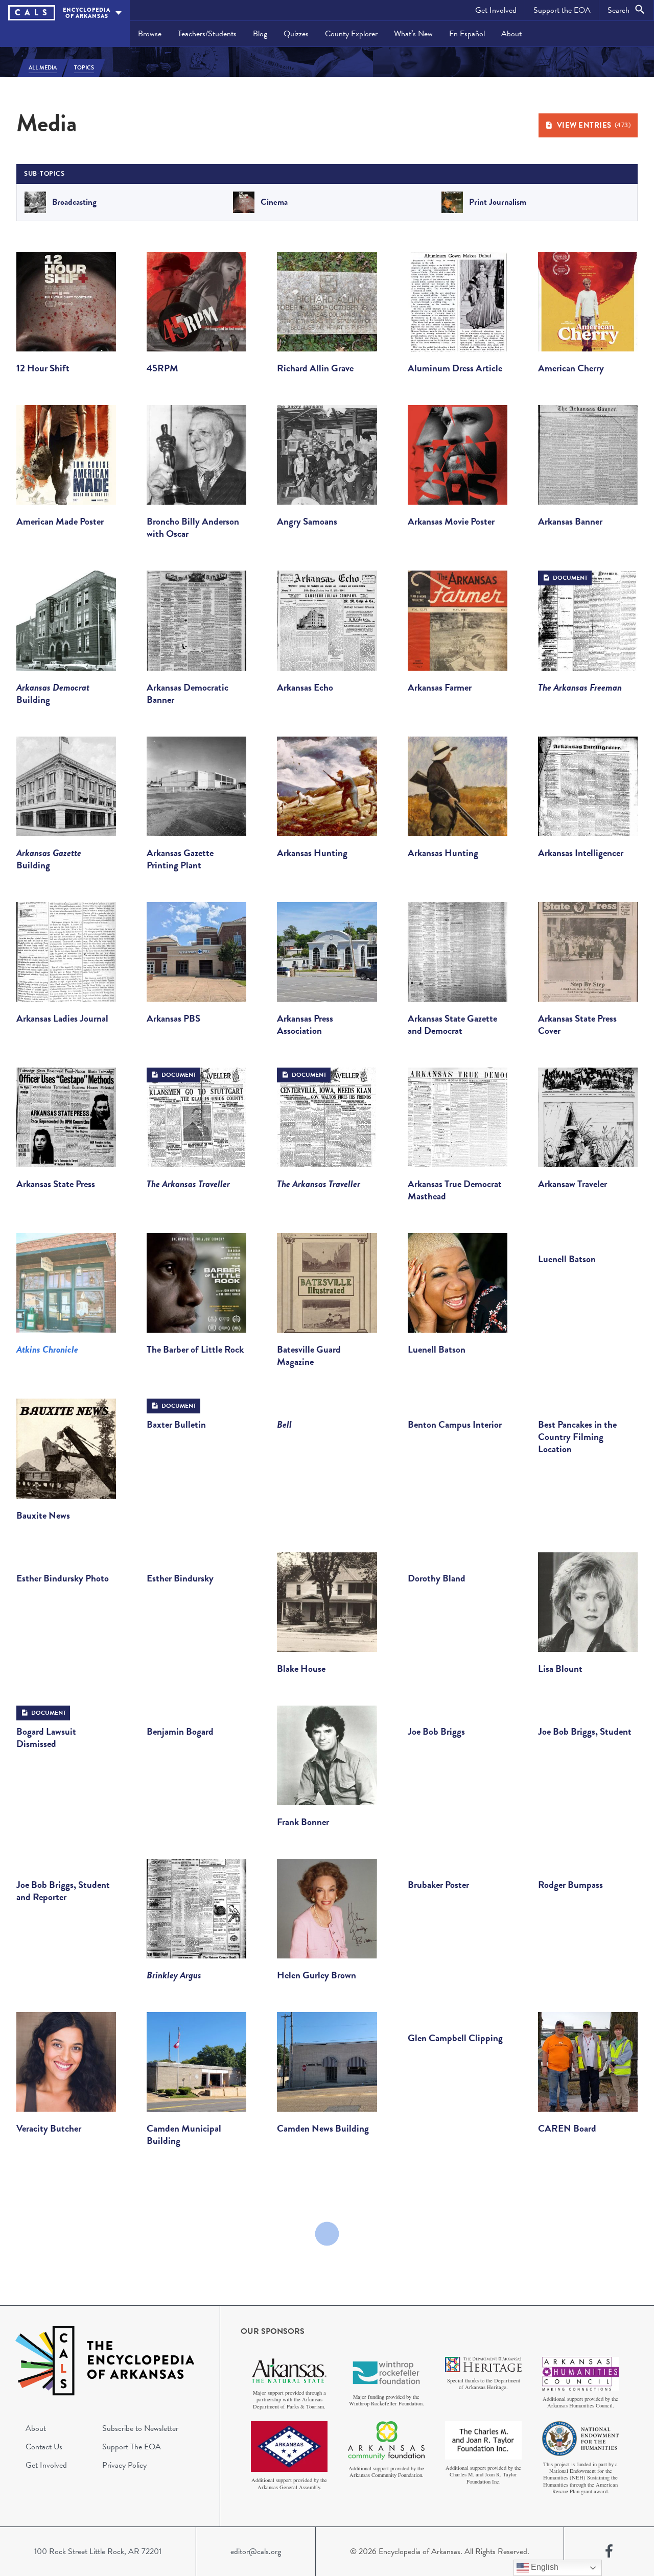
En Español (467, 34)
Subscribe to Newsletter (140, 2428)
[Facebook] (609, 2551)
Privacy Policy (124, 2465)
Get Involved (496, 10)
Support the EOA (562, 10)
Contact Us (44, 2447)
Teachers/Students (207, 34)
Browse (150, 34)
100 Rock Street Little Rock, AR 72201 (98, 2551)
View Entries (594, 125)
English (544, 2567)
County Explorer (351, 34)
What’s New (413, 34)
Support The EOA (132, 2447)
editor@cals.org (256, 2551)
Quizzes (296, 34)
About (511, 34)
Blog (260, 34)
